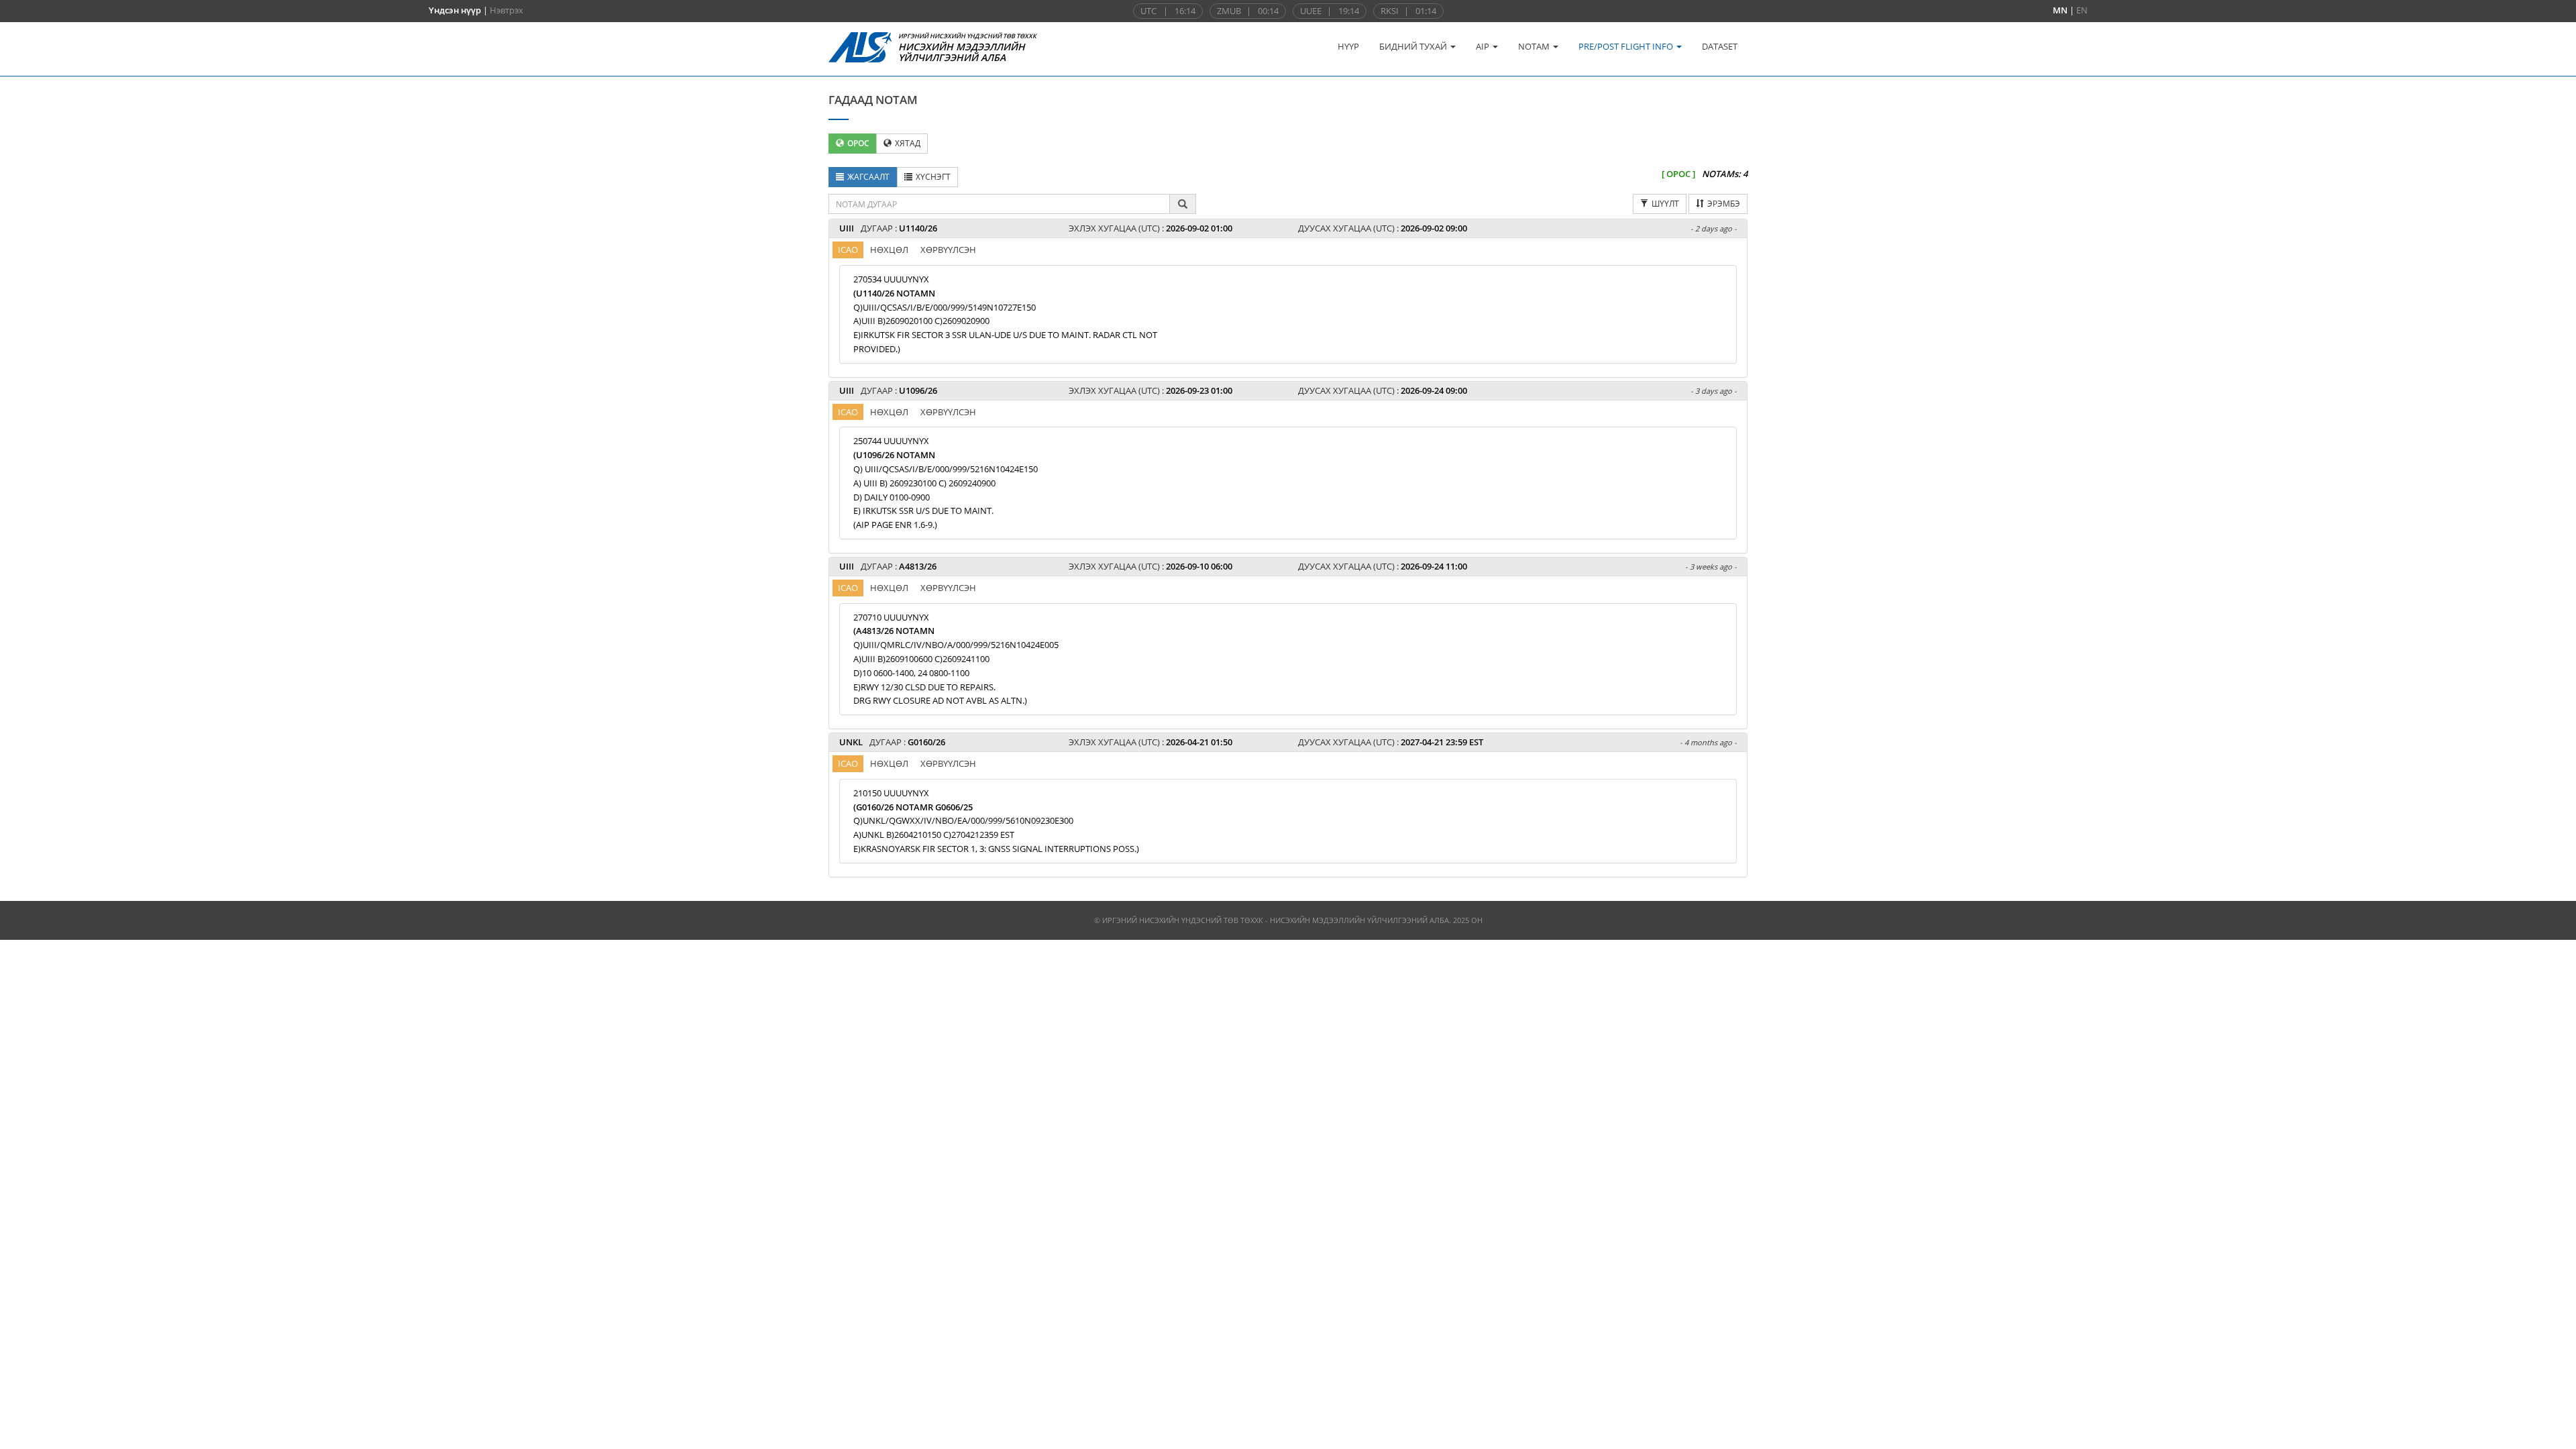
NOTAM (1535, 46)
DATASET (1720, 46)
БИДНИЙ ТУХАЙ (1414, 46)
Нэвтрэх (506, 10)
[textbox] (999, 204)
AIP (1484, 46)
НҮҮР (1348, 46)
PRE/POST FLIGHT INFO (1627, 46)
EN (2082, 10)
